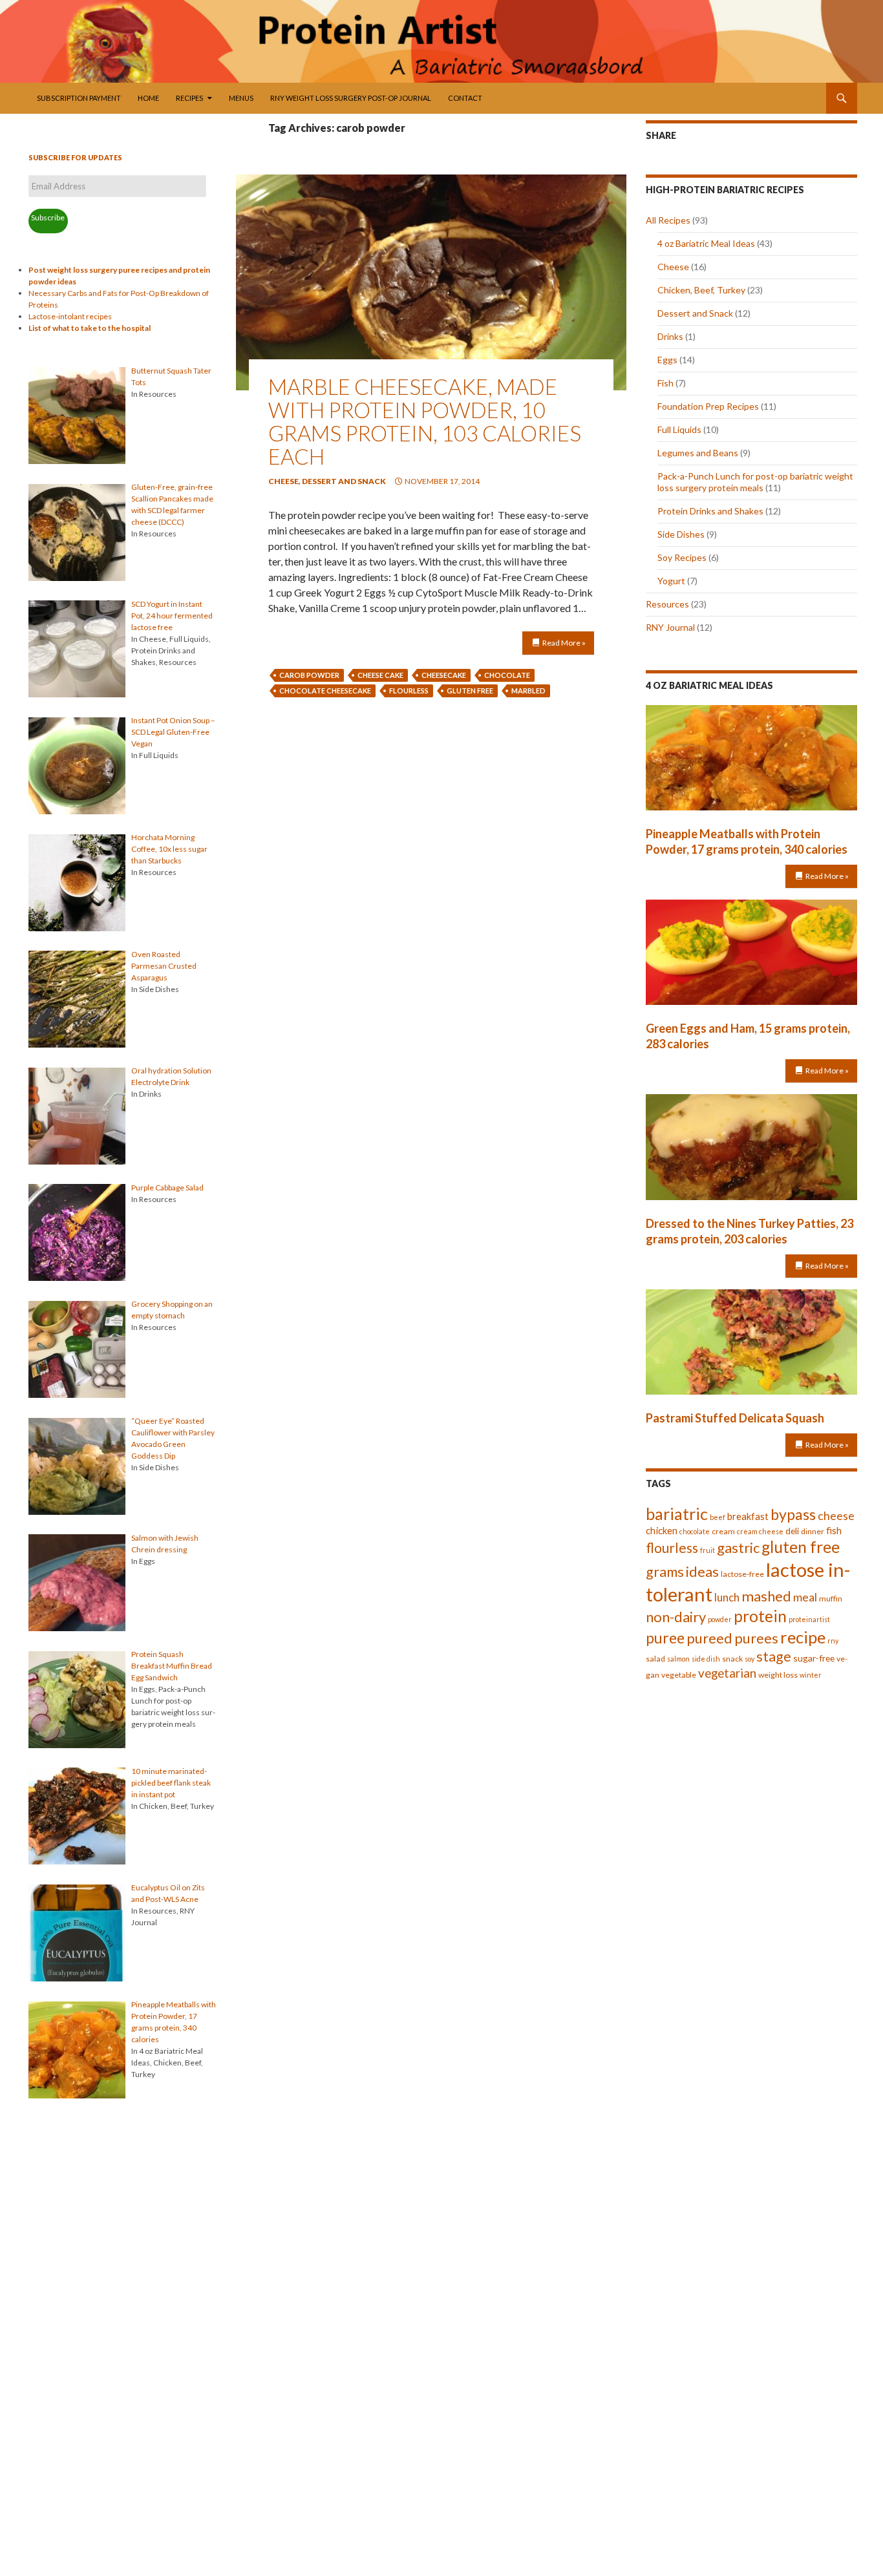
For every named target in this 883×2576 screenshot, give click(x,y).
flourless (409, 691)
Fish (665, 383)
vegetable (679, 1675)
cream (723, 1531)
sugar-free (814, 1658)
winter (811, 1675)
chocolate (507, 675)
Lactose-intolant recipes (70, 316)
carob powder (309, 675)
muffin (831, 1599)
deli (792, 1531)
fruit (707, 1550)
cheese (836, 1515)
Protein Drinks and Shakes (710, 511)
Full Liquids (679, 429)
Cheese (283, 481)
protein (760, 1616)
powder (720, 1619)
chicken (662, 1530)
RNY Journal (670, 627)
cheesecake (444, 675)
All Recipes (668, 220)
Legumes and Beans (698, 453)
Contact (465, 98)
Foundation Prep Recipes (708, 406)
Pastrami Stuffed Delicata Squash (735, 1418)
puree (665, 1638)
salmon (678, 1659)
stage (774, 1656)
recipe (803, 1637)
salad (655, 1659)
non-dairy (676, 1617)
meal (805, 1597)
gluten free (470, 691)
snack (732, 1659)
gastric (738, 1547)
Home (148, 98)
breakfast (748, 1516)
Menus (241, 98)
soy (750, 1659)
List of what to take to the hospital (90, 328)
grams (665, 1572)
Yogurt (671, 581)
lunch (727, 1597)
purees (756, 1638)
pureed (709, 1638)
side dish (706, 1659)
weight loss (778, 1675)
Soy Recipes (682, 557)
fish (834, 1530)
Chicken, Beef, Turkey (701, 290)
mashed (766, 1596)
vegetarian (727, 1673)
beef (718, 1517)
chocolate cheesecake (325, 691)
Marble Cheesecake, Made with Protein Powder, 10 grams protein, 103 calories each (425, 421)
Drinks (670, 336)
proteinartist (809, 1619)
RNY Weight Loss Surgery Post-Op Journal (351, 98)
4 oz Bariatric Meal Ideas (706, 243)
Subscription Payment (79, 98)
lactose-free (742, 1574)
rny (833, 1641)
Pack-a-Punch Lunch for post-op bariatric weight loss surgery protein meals (755, 482)
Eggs (667, 360)
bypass (793, 1514)
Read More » (564, 643)
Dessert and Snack (344, 481)
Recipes (189, 98)
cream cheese (760, 1531)
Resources (667, 604)
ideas (702, 1571)
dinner (813, 1531)
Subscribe (48, 217)
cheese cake (380, 675)
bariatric (677, 1514)
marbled (528, 691)
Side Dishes (681, 534)
